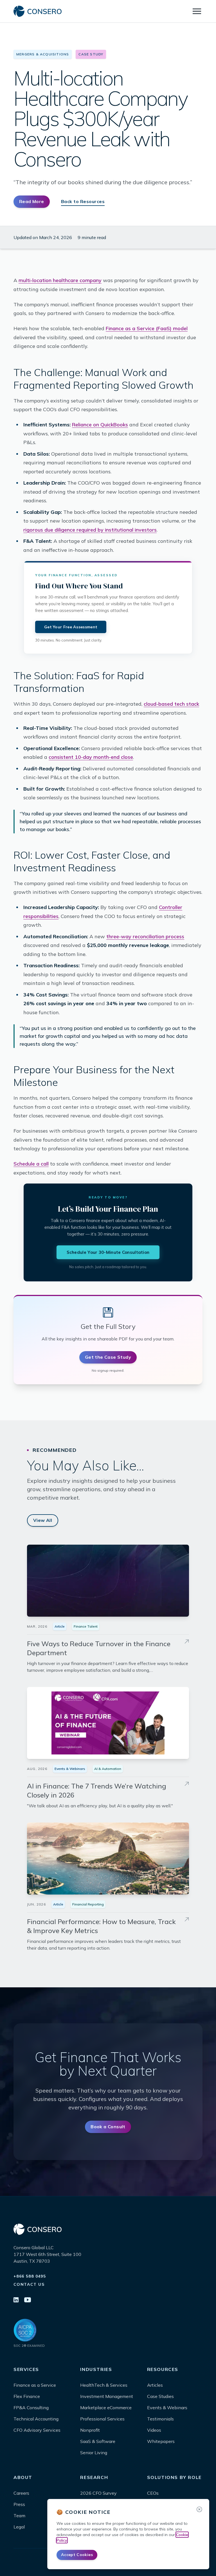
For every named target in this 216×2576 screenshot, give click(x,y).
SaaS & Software (98, 2441)
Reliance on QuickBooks (100, 425)
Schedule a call (31, 1164)
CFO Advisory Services (37, 2430)
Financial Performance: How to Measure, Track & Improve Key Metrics (101, 1926)
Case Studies (160, 2396)
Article (60, 1626)
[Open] (197, 11)
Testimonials (160, 2419)
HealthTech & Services (104, 2385)
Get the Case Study (108, 1357)
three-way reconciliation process (145, 936)
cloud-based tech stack (171, 704)
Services (26, 2369)
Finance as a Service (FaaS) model (147, 328)
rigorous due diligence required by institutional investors (90, 530)
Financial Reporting (88, 1904)
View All (43, 1520)
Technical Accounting (36, 2419)
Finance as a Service (35, 2385)
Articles (155, 2385)
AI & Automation (108, 1769)
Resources (163, 2369)
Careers (21, 2493)
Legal (19, 2527)
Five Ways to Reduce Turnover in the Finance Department (99, 1648)
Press (19, 2504)
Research (94, 2477)
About (23, 2477)
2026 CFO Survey (98, 2493)
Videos (154, 2430)
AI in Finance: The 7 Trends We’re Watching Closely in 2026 (97, 1790)
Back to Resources (83, 201)
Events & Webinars (70, 1769)
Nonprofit (90, 2430)
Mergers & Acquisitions (43, 54)
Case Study (91, 54)
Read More (32, 201)
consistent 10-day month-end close (91, 757)
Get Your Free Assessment (71, 627)
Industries (96, 2369)
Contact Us (29, 2284)
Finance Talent (86, 1626)
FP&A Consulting (31, 2408)
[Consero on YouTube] (28, 2300)
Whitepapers (161, 2441)
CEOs (153, 2493)
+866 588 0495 (30, 2276)
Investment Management (107, 2396)
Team (19, 2516)
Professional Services (102, 2419)
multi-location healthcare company (60, 280)
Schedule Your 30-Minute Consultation (108, 1252)
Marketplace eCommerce (106, 2408)
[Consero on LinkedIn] (16, 2300)
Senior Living (94, 2453)
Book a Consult (108, 2127)
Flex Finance (27, 2396)
